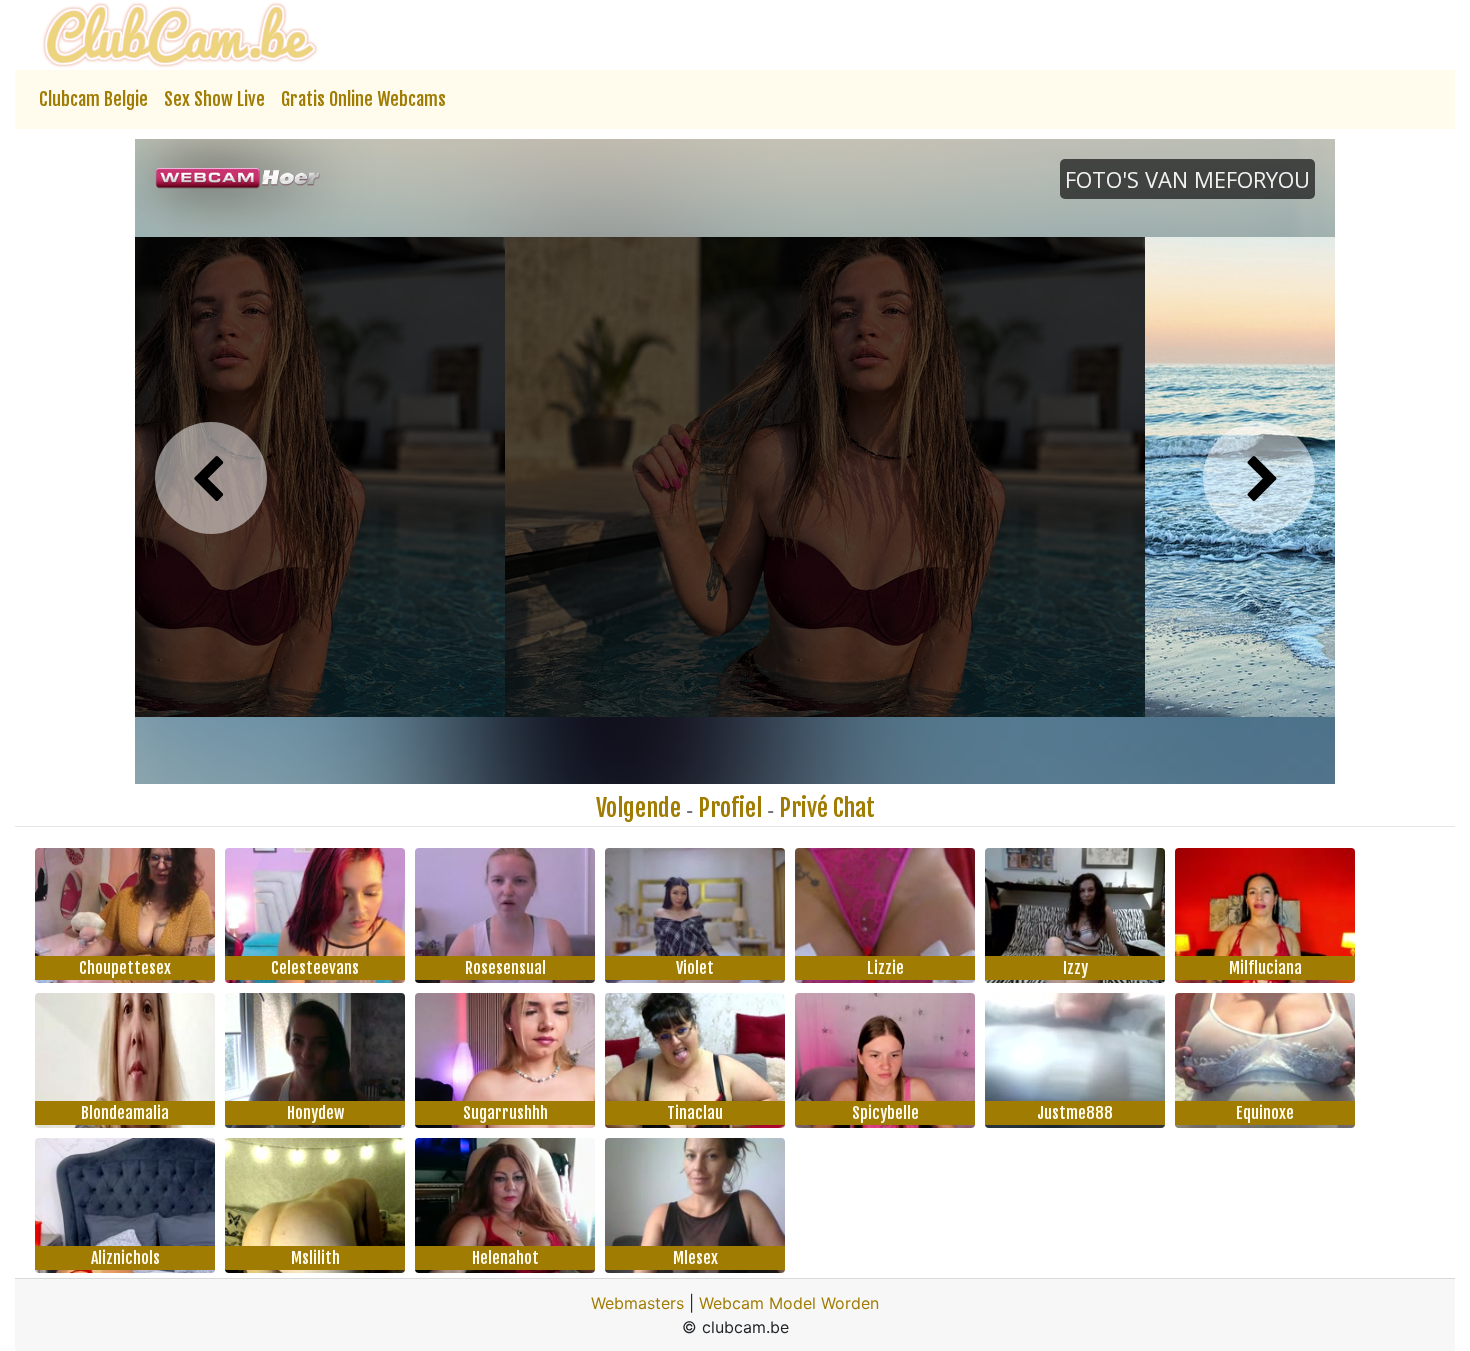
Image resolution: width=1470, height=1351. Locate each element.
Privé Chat (827, 808)
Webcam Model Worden (789, 1303)
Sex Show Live (214, 99)
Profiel (730, 808)
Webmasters (637, 1303)
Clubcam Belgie (93, 99)
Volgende (638, 808)
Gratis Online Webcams (363, 99)
